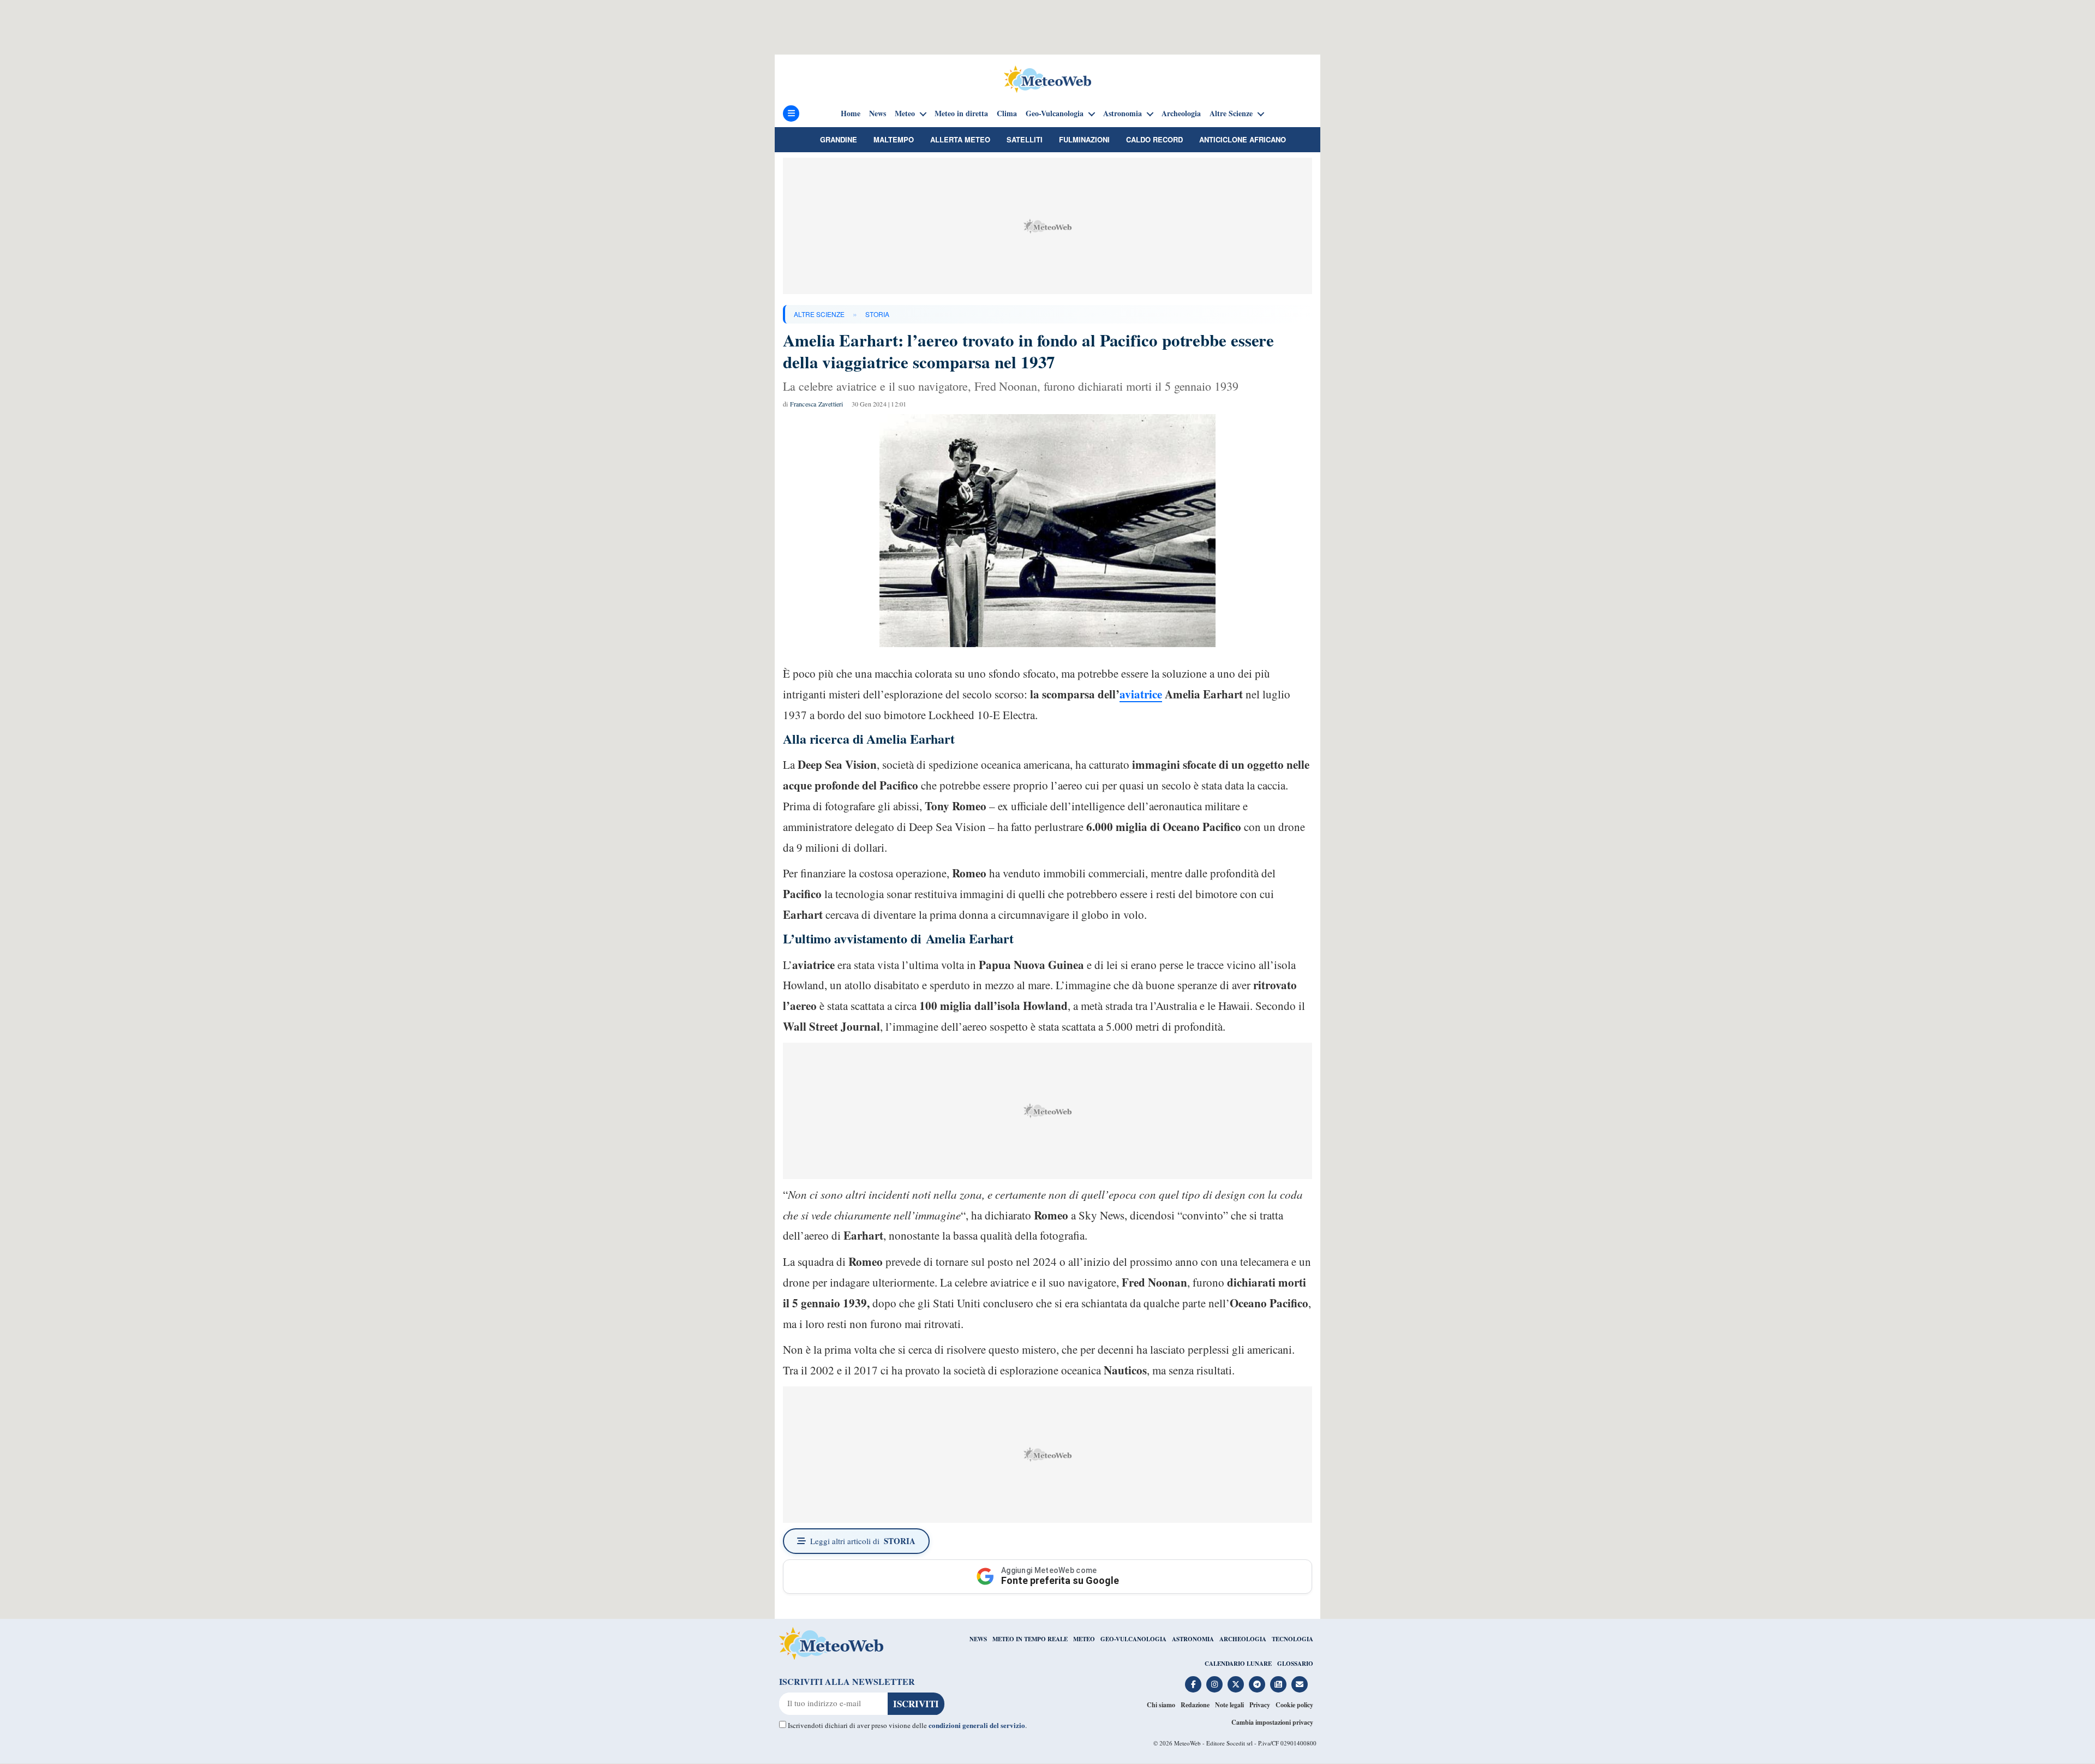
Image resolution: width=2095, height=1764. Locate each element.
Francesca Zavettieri (817, 404)
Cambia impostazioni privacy (1272, 1722)
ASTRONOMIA (1193, 1639)
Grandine (839, 139)
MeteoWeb (1187, 1743)
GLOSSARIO (1295, 1664)
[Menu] (791, 113)
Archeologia (1181, 113)
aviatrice (1141, 694)
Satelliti (1025, 139)
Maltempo (894, 139)
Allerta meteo (960, 139)
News (878, 113)
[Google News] (1278, 1684)
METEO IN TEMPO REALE (1030, 1639)
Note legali (1229, 1705)
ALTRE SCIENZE (819, 314)
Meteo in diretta (961, 113)
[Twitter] (1236, 1684)
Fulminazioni (1084, 139)
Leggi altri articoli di (863, 1541)
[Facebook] (1193, 1684)
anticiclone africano (1243, 139)
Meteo (905, 113)
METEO (1084, 1639)
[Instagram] (1214, 1684)
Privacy (1260, 1705)
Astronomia (1123, 113)
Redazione (1195, 1705)
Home (851, 113)
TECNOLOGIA (1292, 1639)
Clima (1007, 113)
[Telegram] (1257, 1684)
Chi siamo (1161, 1705)
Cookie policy (1294, 1705)
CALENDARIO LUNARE (1238, 1664)
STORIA (877, 314)
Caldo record (1154, 139)
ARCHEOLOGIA (1243, 1639)
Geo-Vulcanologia (1055, 113)
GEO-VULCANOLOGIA (1133, 1639)
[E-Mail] (1300, 1684)
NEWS (978, 1639)
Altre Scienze (1231, 113)
